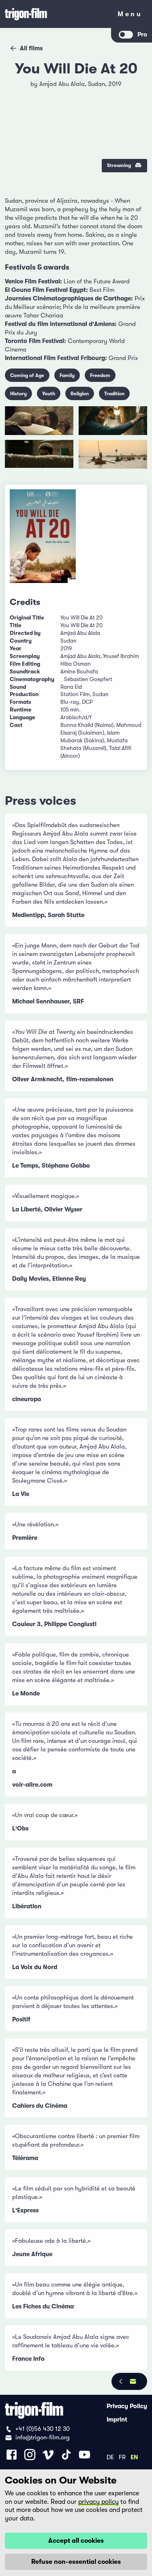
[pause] (17, 89)
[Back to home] (56, 14)
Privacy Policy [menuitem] (127, 2406)
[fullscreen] (135, 89)
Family (67, 375)
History (18, 394)
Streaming (119, 165)
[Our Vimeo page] (48, 2455)
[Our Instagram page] (30, 2455)
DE (110, 2457)
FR (122, 2457)
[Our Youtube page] (85, 2455)
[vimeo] (135, 110)
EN (134, 2457)
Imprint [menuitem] (117, 2420)
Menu (130, 16)
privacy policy (98, 2502)
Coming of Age (27, 375)
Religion (80, 394)
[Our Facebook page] (12, 2455)
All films (31, 48)
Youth (49, 394)
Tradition (114, 394)
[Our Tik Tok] (66, 2455)
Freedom (100, 375)
